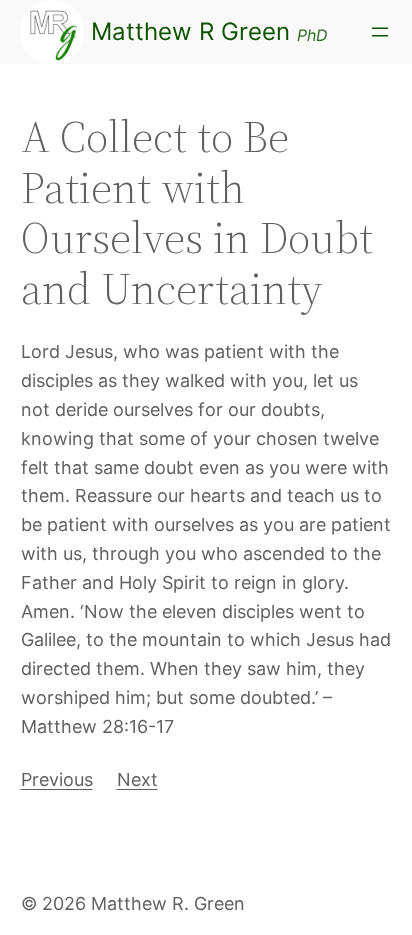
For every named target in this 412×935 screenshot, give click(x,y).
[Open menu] (380, 32)
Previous (57, 779)
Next (137, 779)
